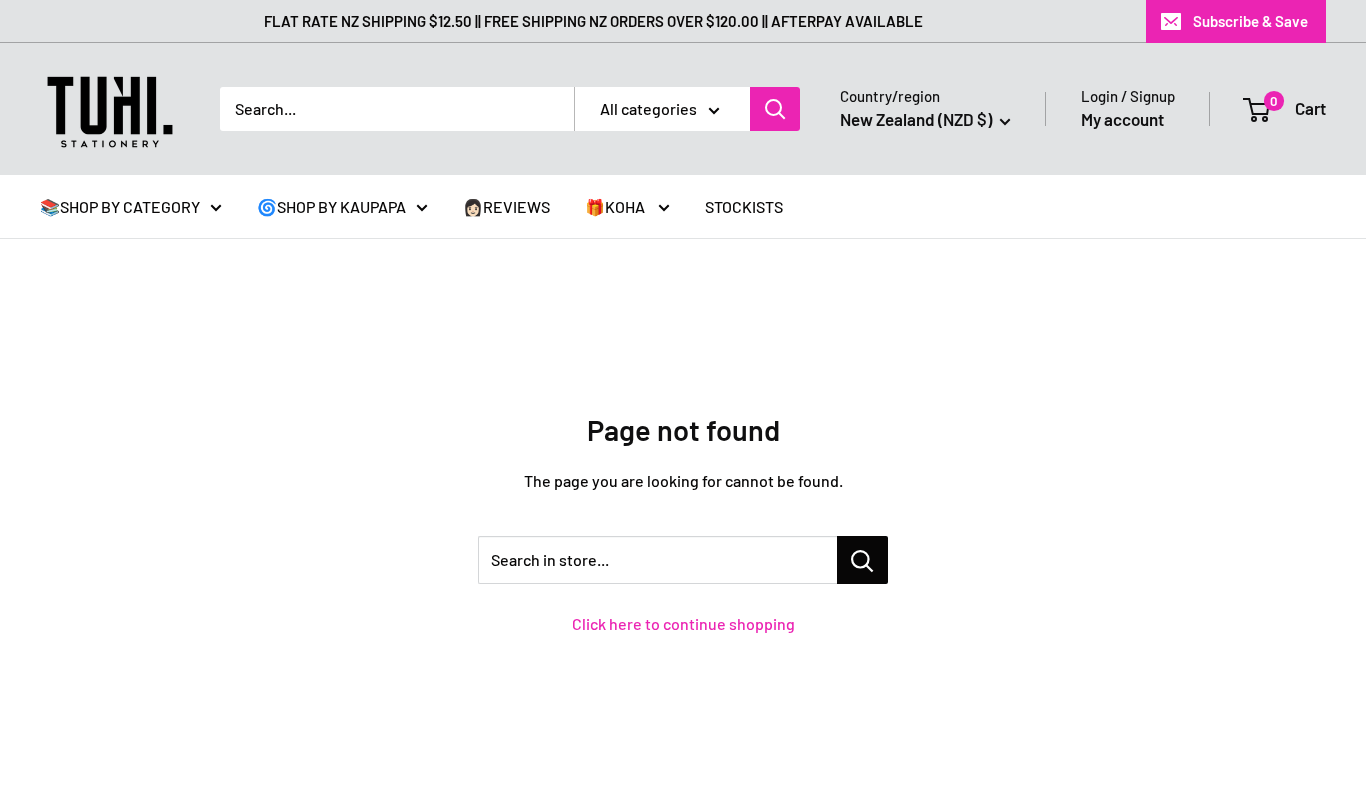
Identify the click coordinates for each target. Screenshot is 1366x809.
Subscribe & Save (1250, 21)
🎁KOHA (616, 206)
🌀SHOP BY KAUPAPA (331, 206)
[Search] (775, 109)
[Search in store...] (862, 560)
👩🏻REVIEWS (506, 206)
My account (1122, 119)
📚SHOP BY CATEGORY (120, 206)
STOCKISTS (744, 206)
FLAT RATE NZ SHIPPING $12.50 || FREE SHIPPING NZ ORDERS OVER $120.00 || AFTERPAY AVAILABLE (593, 21)
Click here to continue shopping (683, 623)
